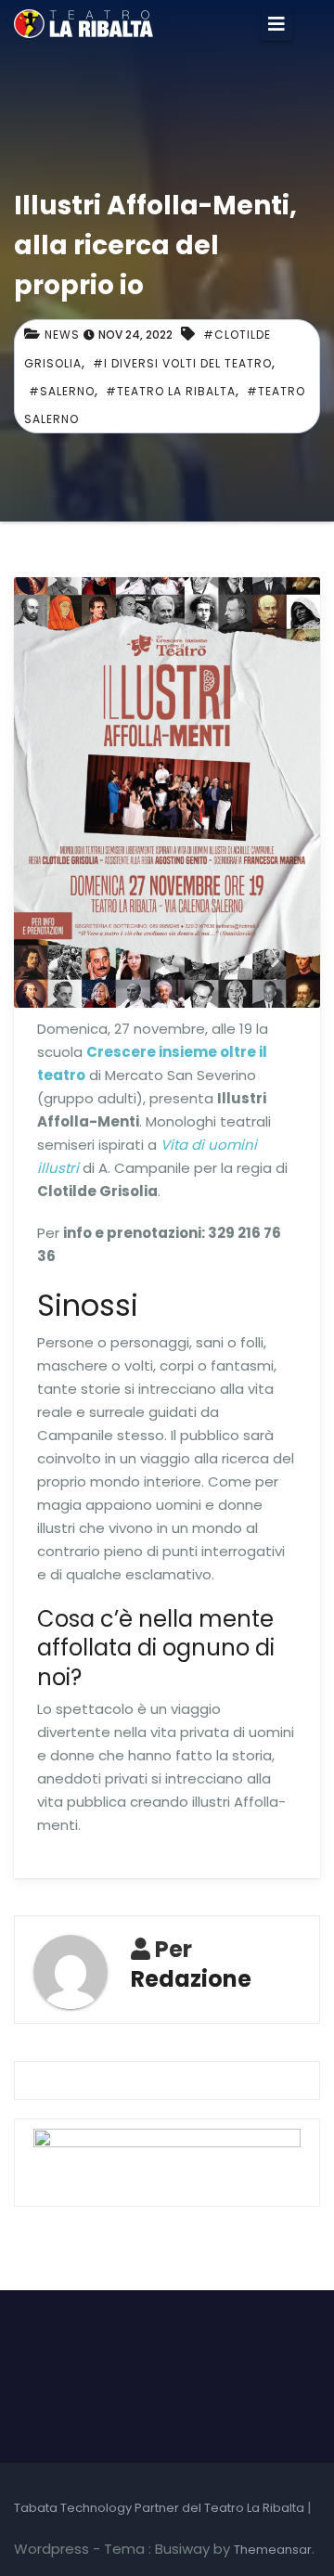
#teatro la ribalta (171, 391)
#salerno (62, 391)
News (62, 335)
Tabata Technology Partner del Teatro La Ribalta (161, 2508)
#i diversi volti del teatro (182, 363)
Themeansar (273, 2550)
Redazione (191, 1979)
